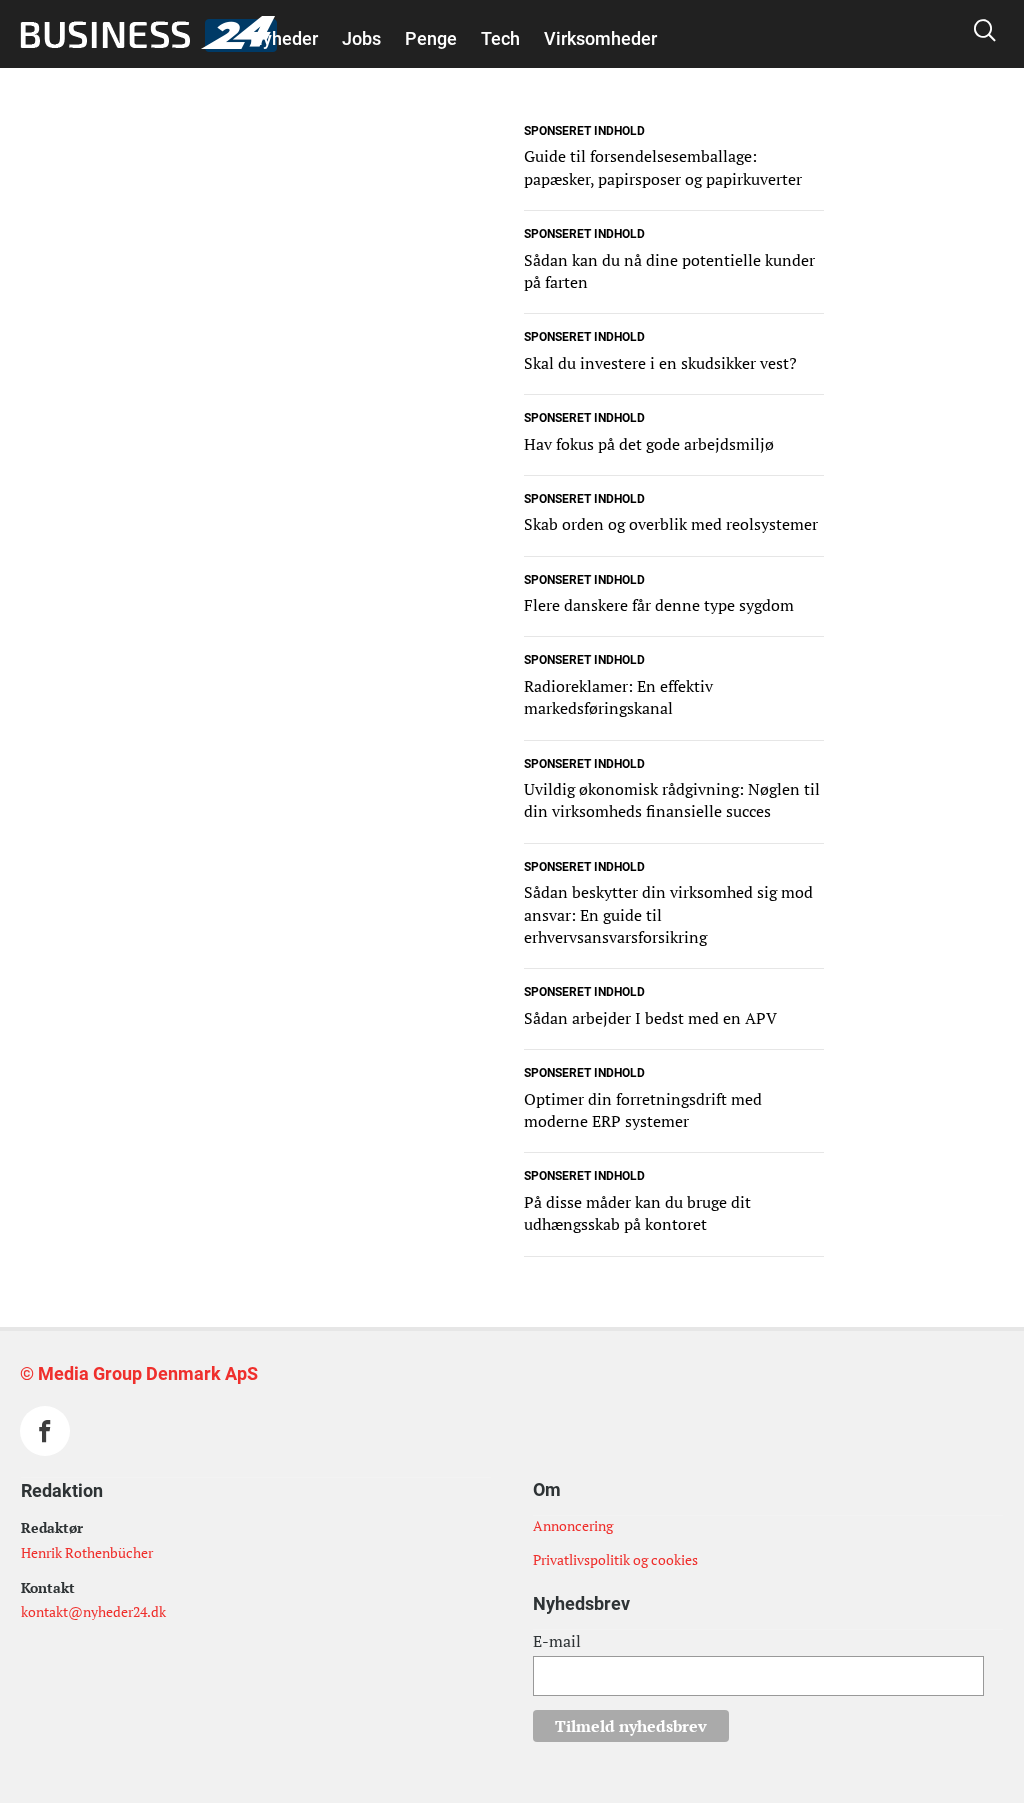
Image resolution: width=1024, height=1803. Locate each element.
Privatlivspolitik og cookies (615, 1559)
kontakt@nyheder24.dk (93, 1611)
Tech (500, 38)
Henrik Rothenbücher (87, 1552)
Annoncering (573, 1525)
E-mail (557, 1641)
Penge (431, 38)
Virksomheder (600, 38)
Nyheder (284, 38)
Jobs (361, 38)
